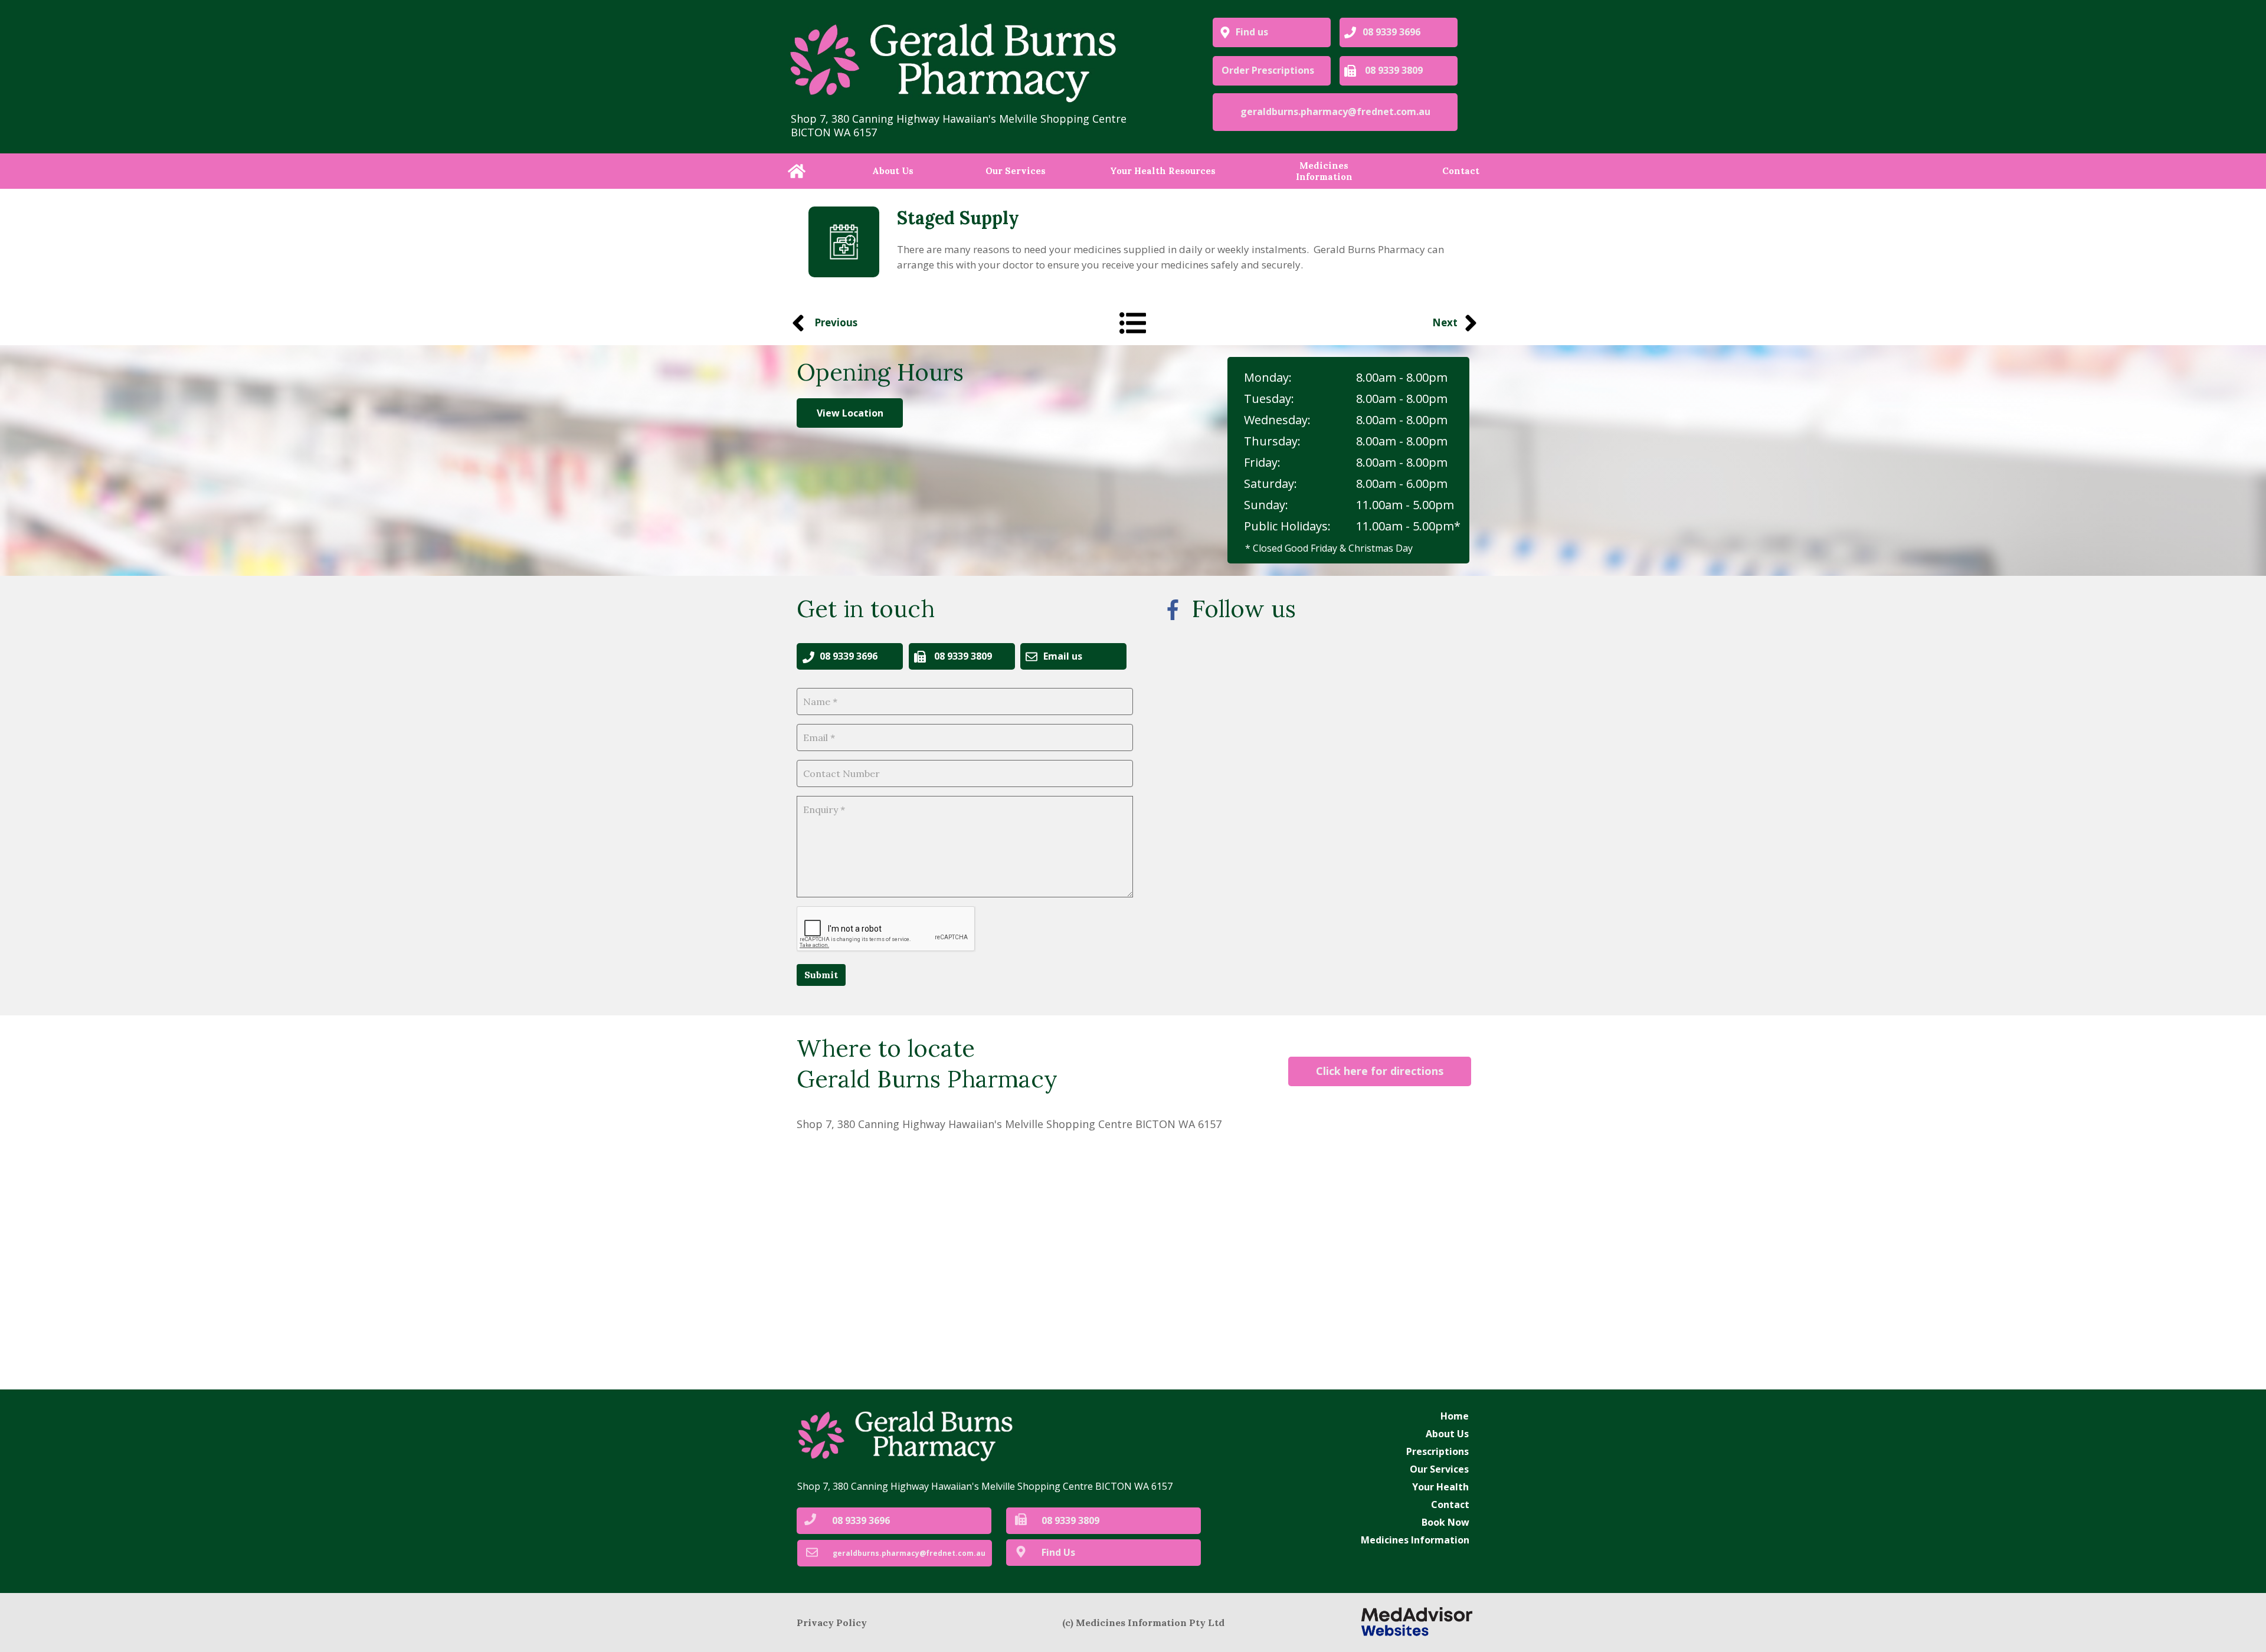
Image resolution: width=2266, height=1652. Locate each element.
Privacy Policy (832, 1622)
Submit (821, 975)
